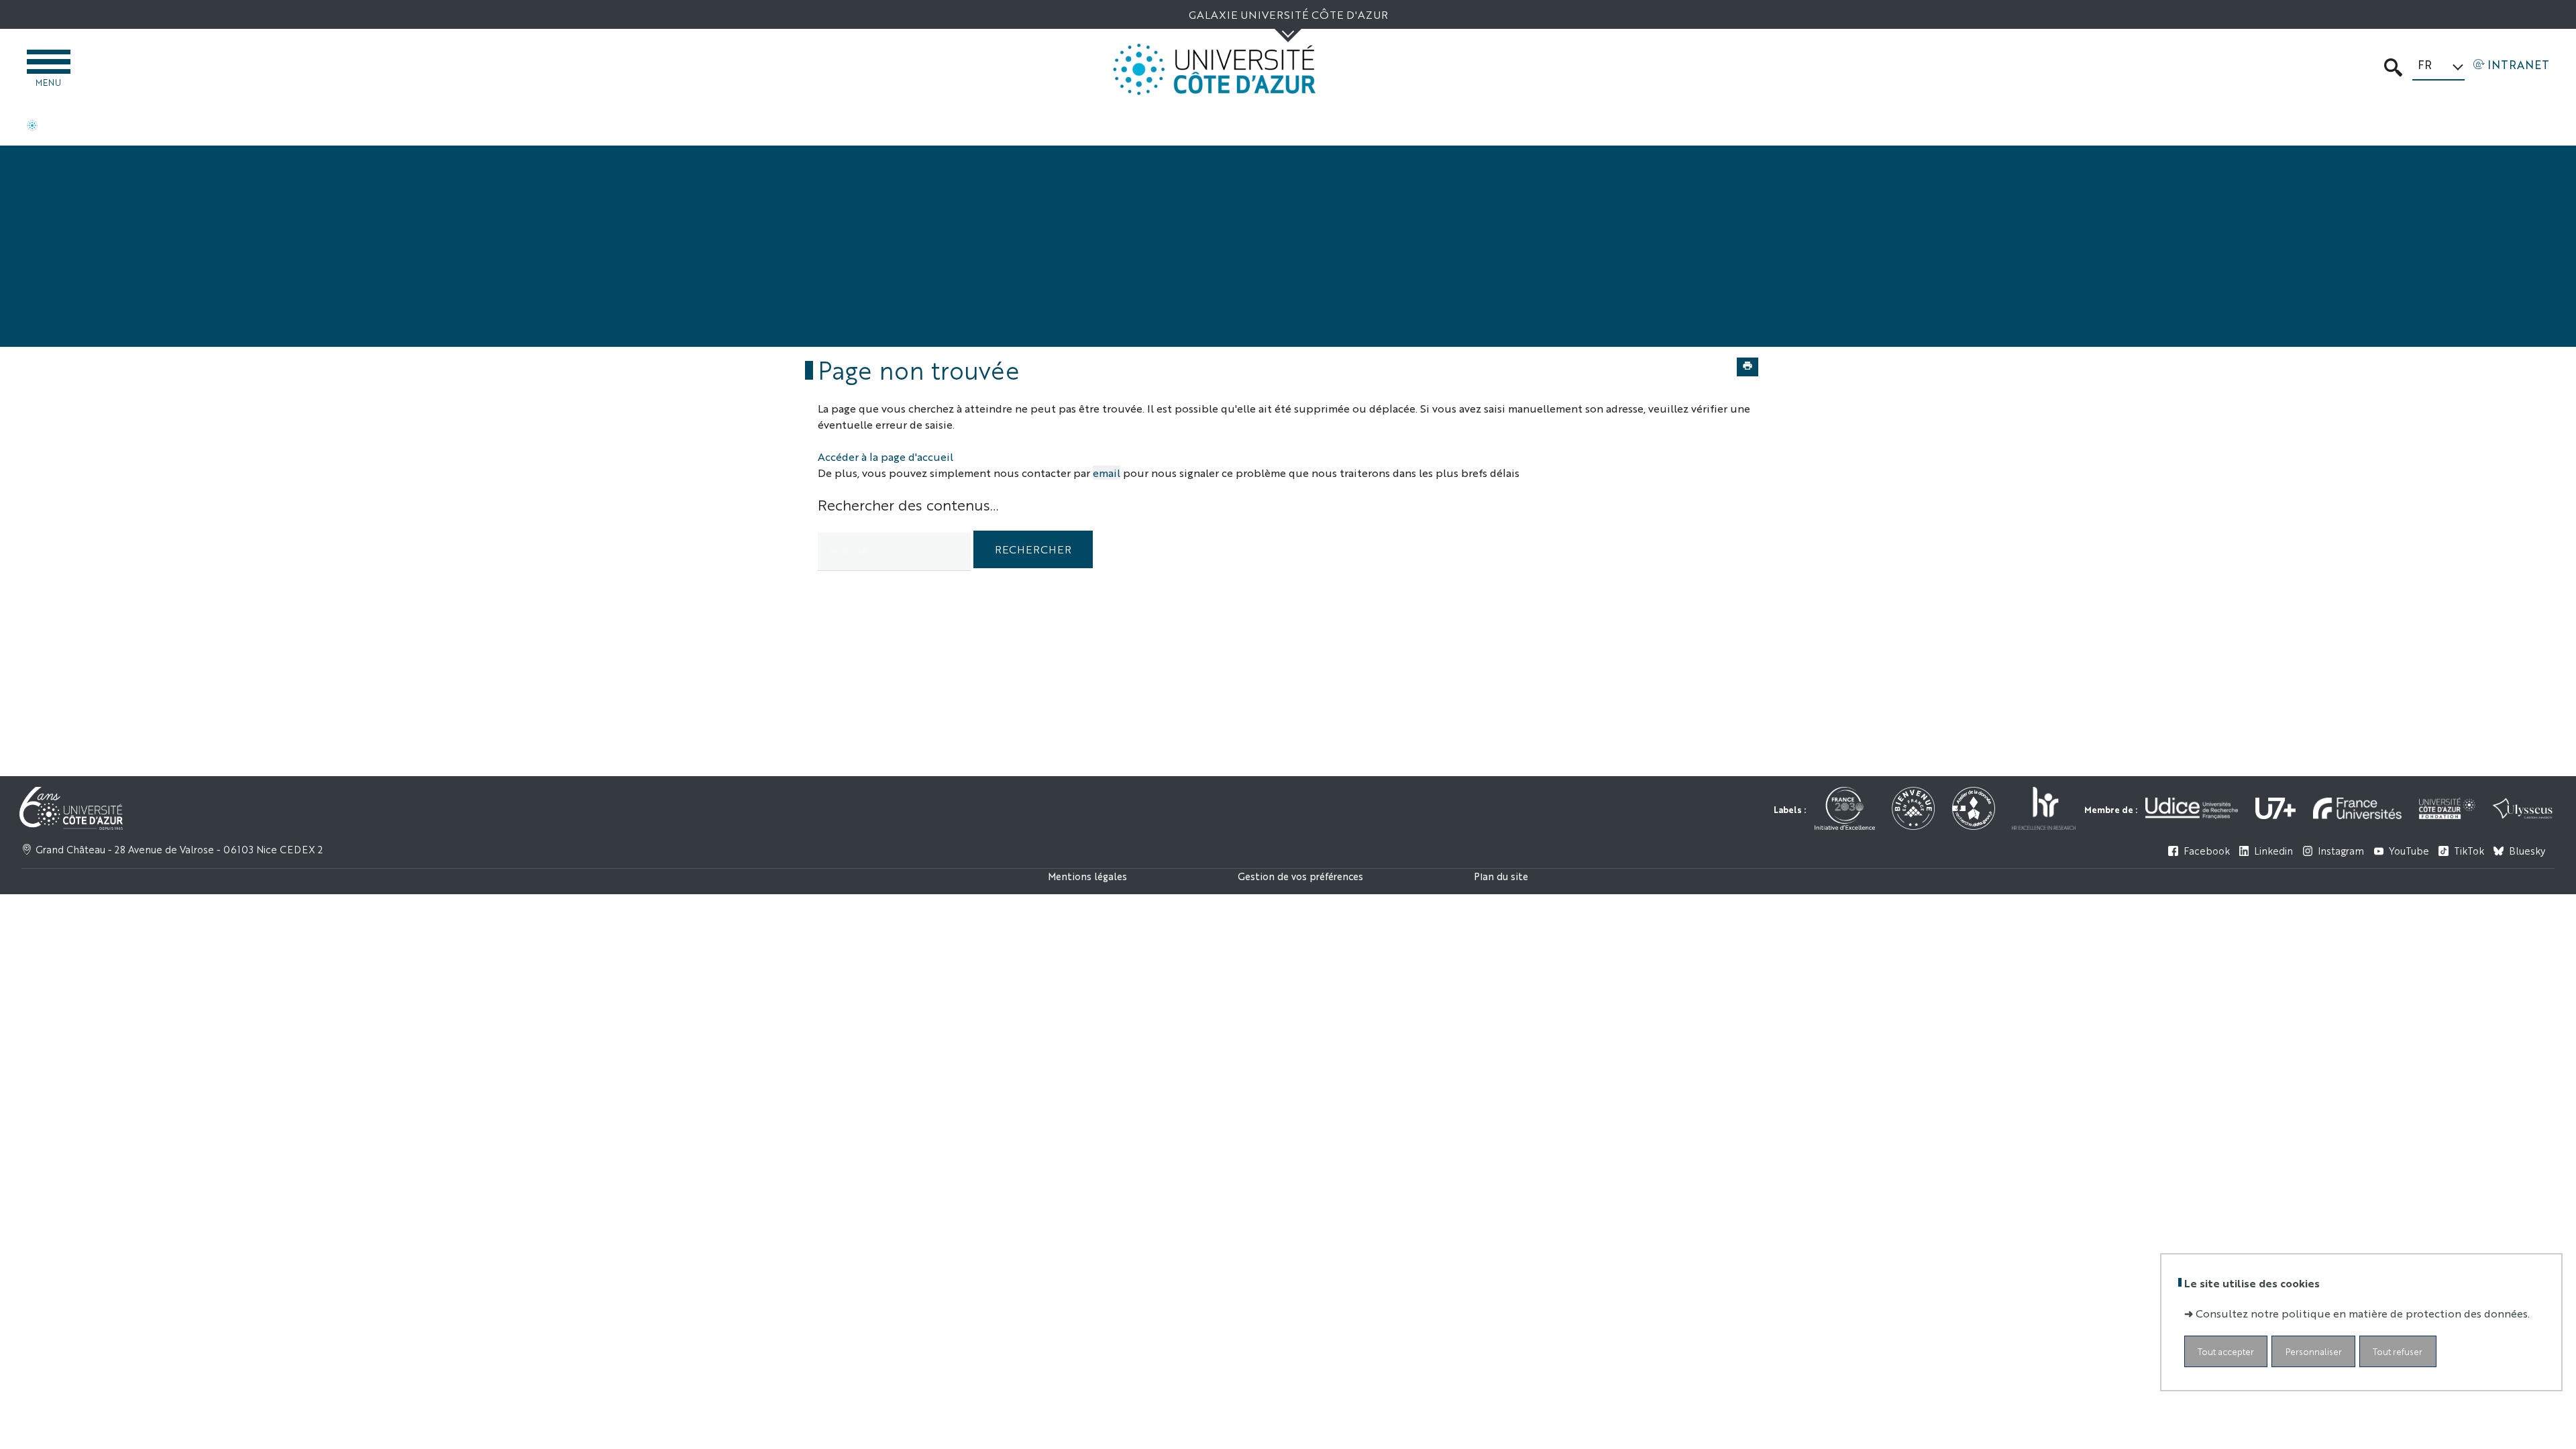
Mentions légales (1087, 876)
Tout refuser (2398, 1351)
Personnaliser (2314, 1351)
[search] (894, 552)
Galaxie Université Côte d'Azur (1288, 14)
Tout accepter (2226, 1351)
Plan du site (1501, 876)
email (1107, 473)
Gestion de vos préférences (1300, 876)
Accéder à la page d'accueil (885, 457)
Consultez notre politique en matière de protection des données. (2363, 1313)
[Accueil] (32, 127)
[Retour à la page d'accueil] (1214, 69)
